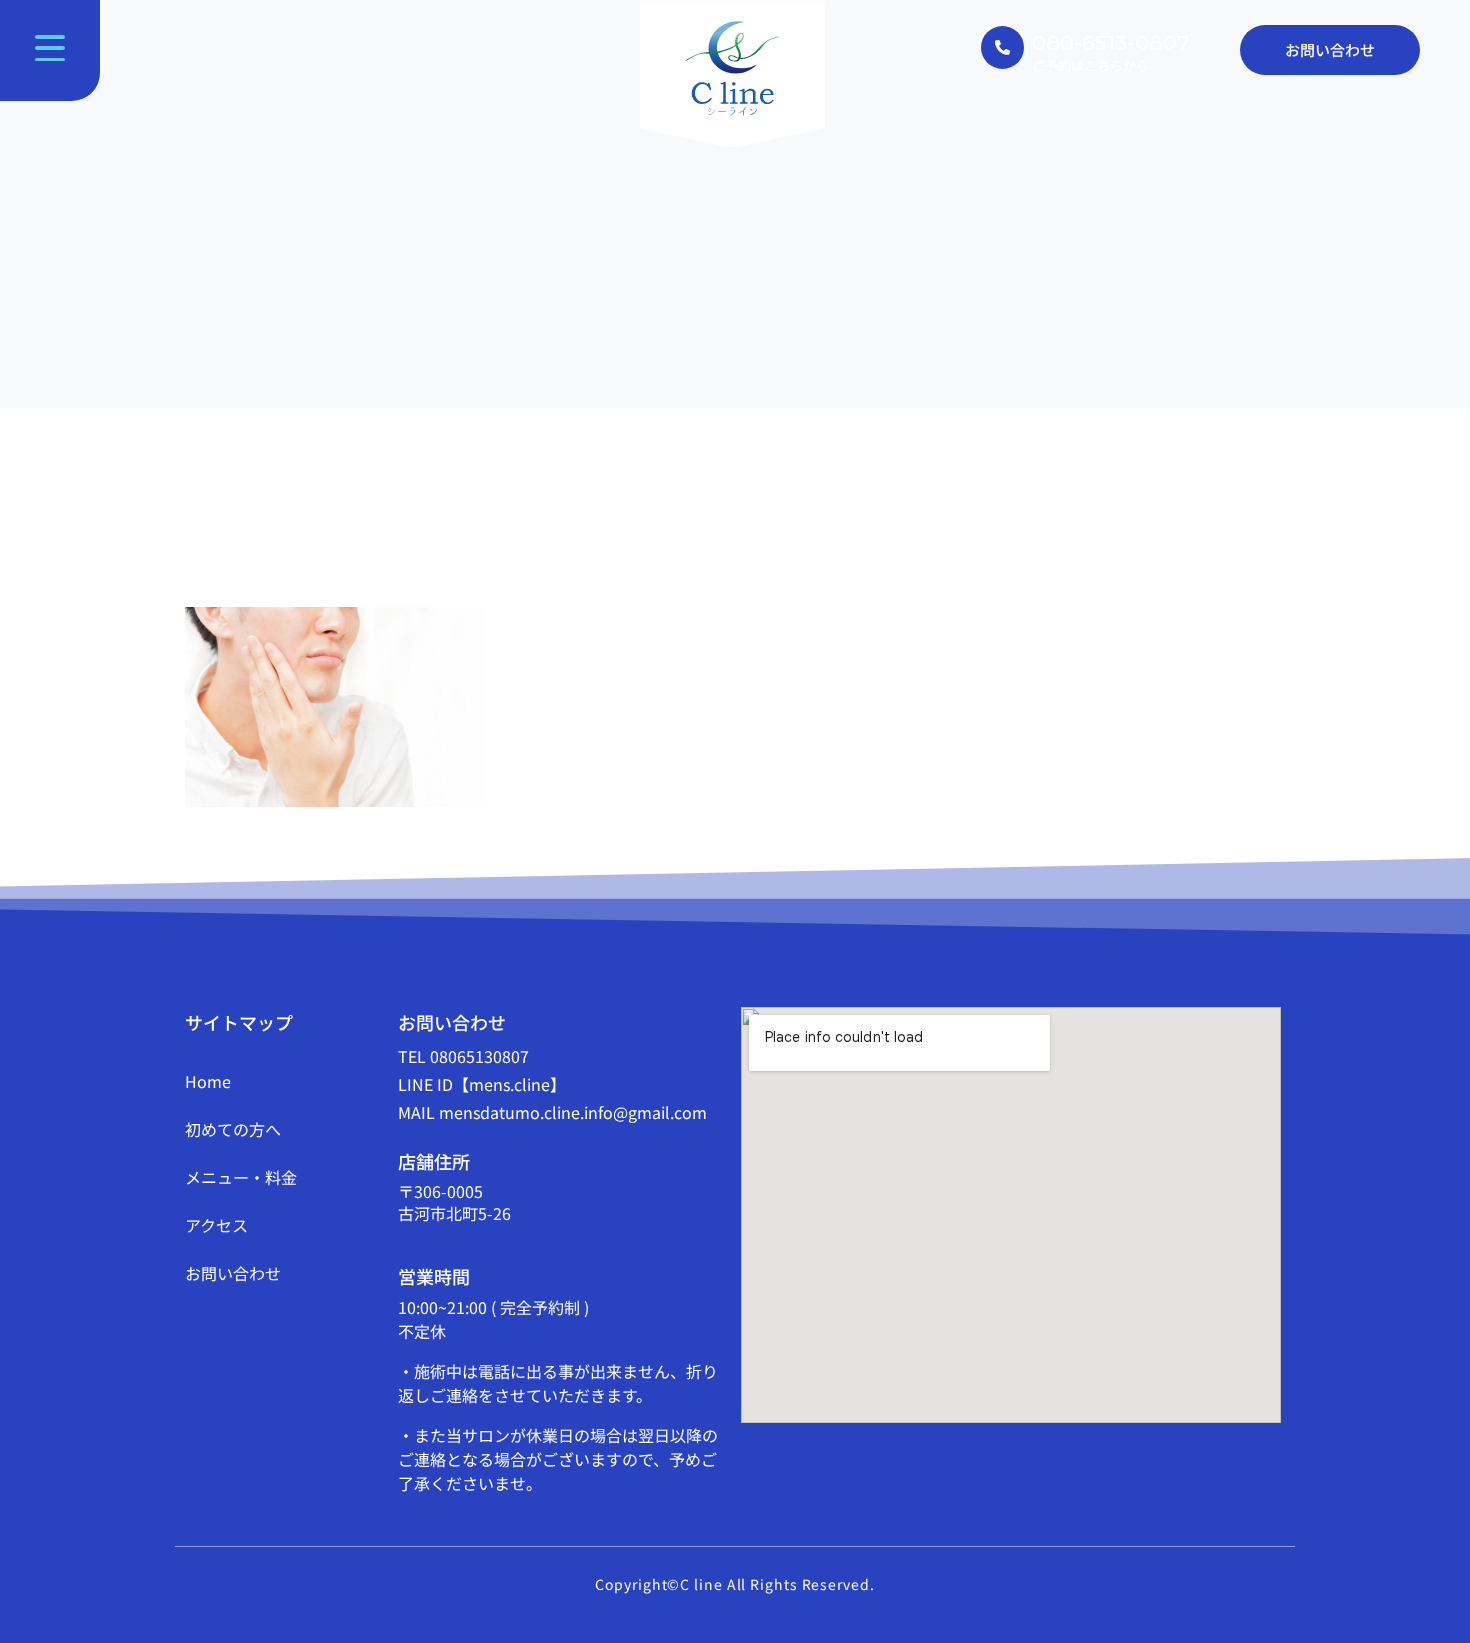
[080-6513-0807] (1002, 47)
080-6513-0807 (1111, 42)
